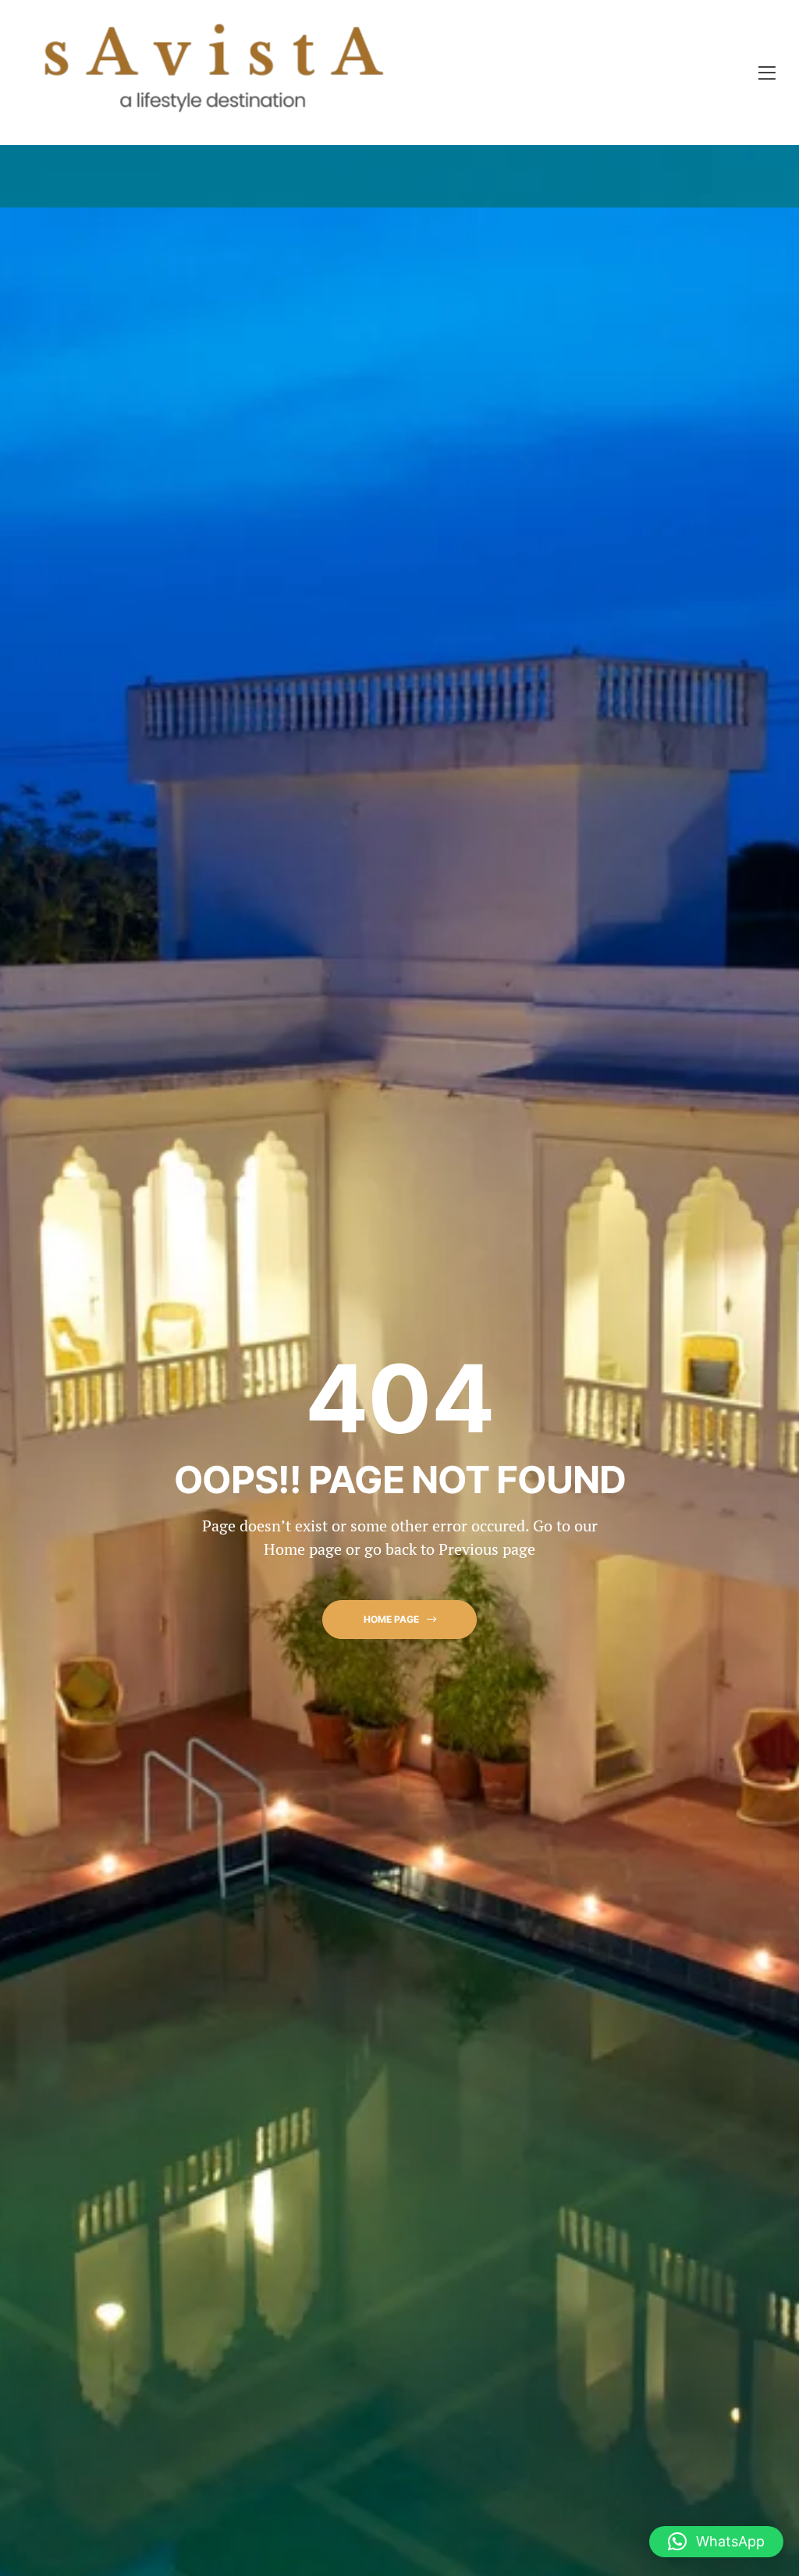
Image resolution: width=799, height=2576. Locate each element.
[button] (399, 1620)
